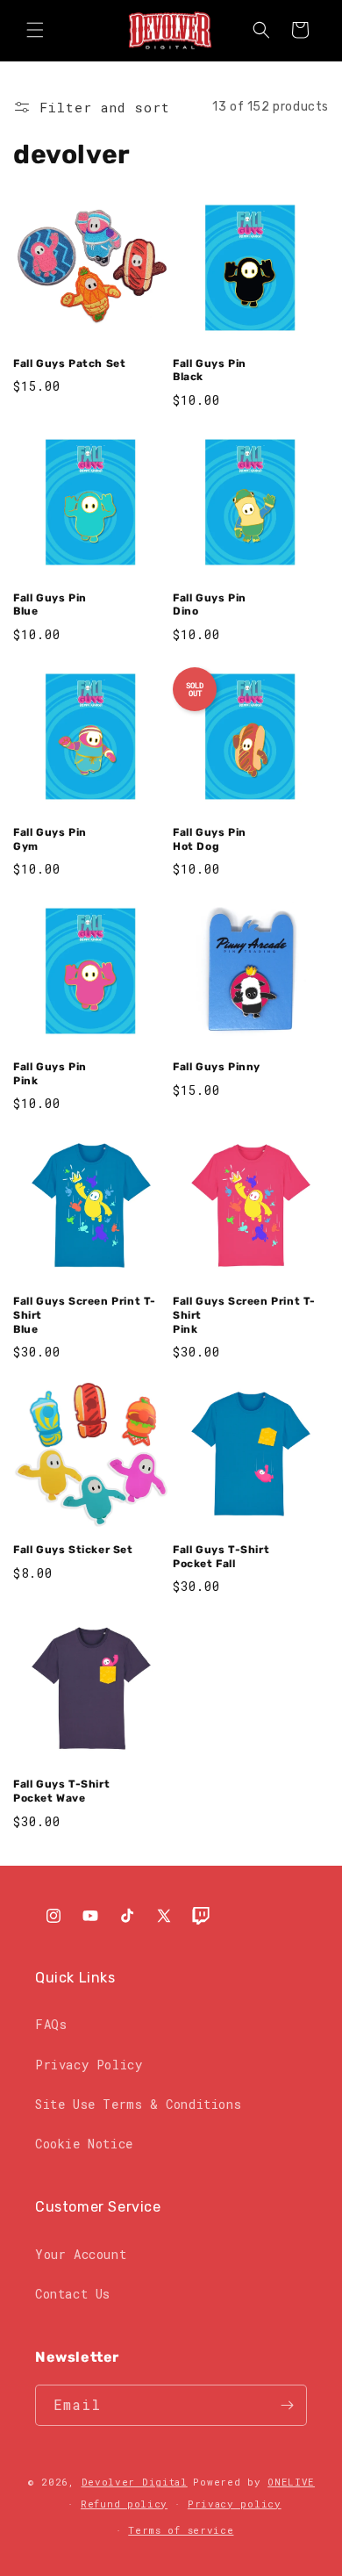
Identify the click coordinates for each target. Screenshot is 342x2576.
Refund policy (124, 2504)
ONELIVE (291, 2482)
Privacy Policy (89, 2065)
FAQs (51, 2024)
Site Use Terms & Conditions (138, 2104)
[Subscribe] (287, 2405)
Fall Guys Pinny (217, 1067)
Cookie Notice (84, 2144)
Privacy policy (235, 2504)
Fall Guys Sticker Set (73, 1550)
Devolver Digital (135, 2482)
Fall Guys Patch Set (69, 363)
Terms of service (181, 2530)
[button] (35, 30)
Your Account (81, 2254)
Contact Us (73, 2294)
